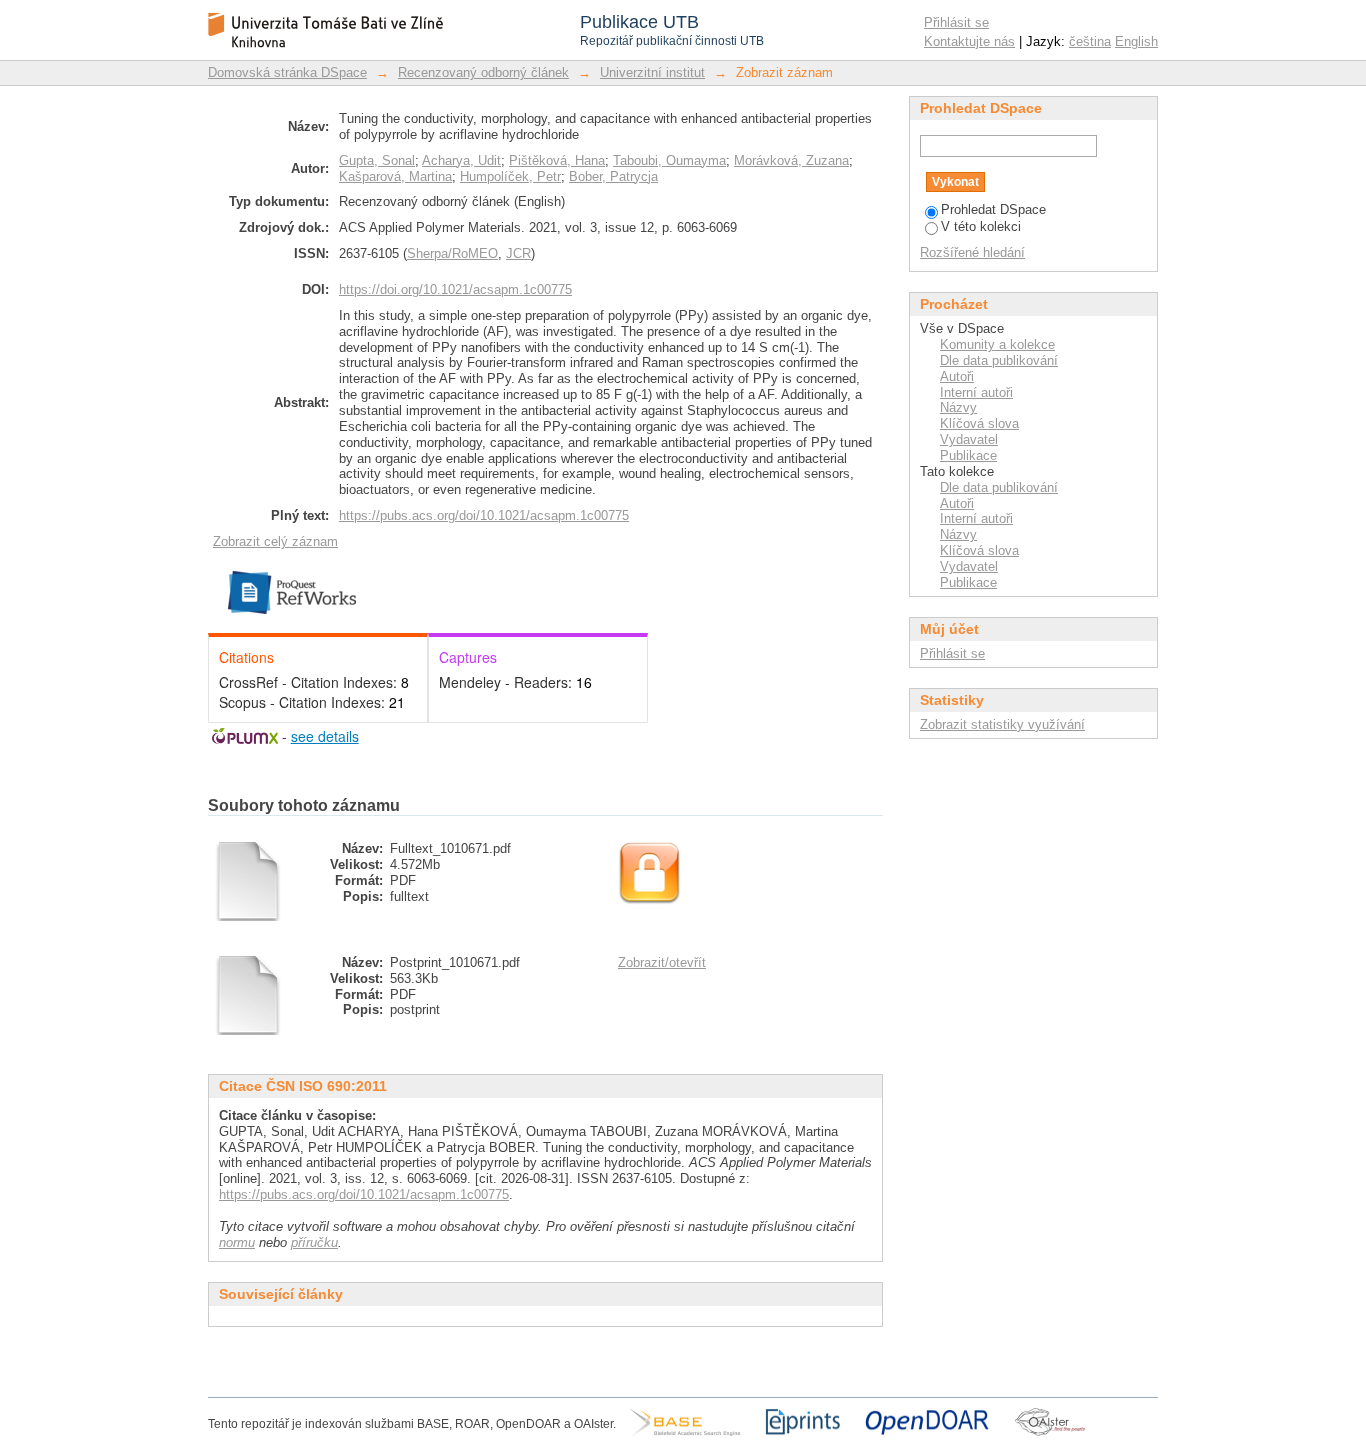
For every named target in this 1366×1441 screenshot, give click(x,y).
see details (325, 736)
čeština (1090, 41)
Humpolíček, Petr (510, 176)
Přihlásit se (956, 22)
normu (237, 1242)
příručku (314, 1242)
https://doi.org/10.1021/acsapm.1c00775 (455, 289)
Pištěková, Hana (557, 160)
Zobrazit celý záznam (275, 541)
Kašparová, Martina (395, 176)
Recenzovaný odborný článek (483, 72)
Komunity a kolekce (997, 344)
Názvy (958, 407)
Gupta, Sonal (377, 160)
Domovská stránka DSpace (287, 72)
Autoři (957, 376)
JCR (518, 253)
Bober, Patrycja (613, 176)
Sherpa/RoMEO (452, 253)
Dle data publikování (999, 360)
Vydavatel (969, 439)
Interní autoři (976, 392)
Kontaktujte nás (969, 41)
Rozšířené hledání (972, 252)
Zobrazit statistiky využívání (1002, 724)
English (1136, 41)
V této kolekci (981, 226)
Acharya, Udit (461, 160)
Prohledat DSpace (993, 209)
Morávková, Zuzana (791, 160)
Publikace (968, 455)
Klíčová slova (979, 423)
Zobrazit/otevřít (662, 962)
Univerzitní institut (652, 72)
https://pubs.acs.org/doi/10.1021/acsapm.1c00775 (484, 515)
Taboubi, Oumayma (669, 160)
